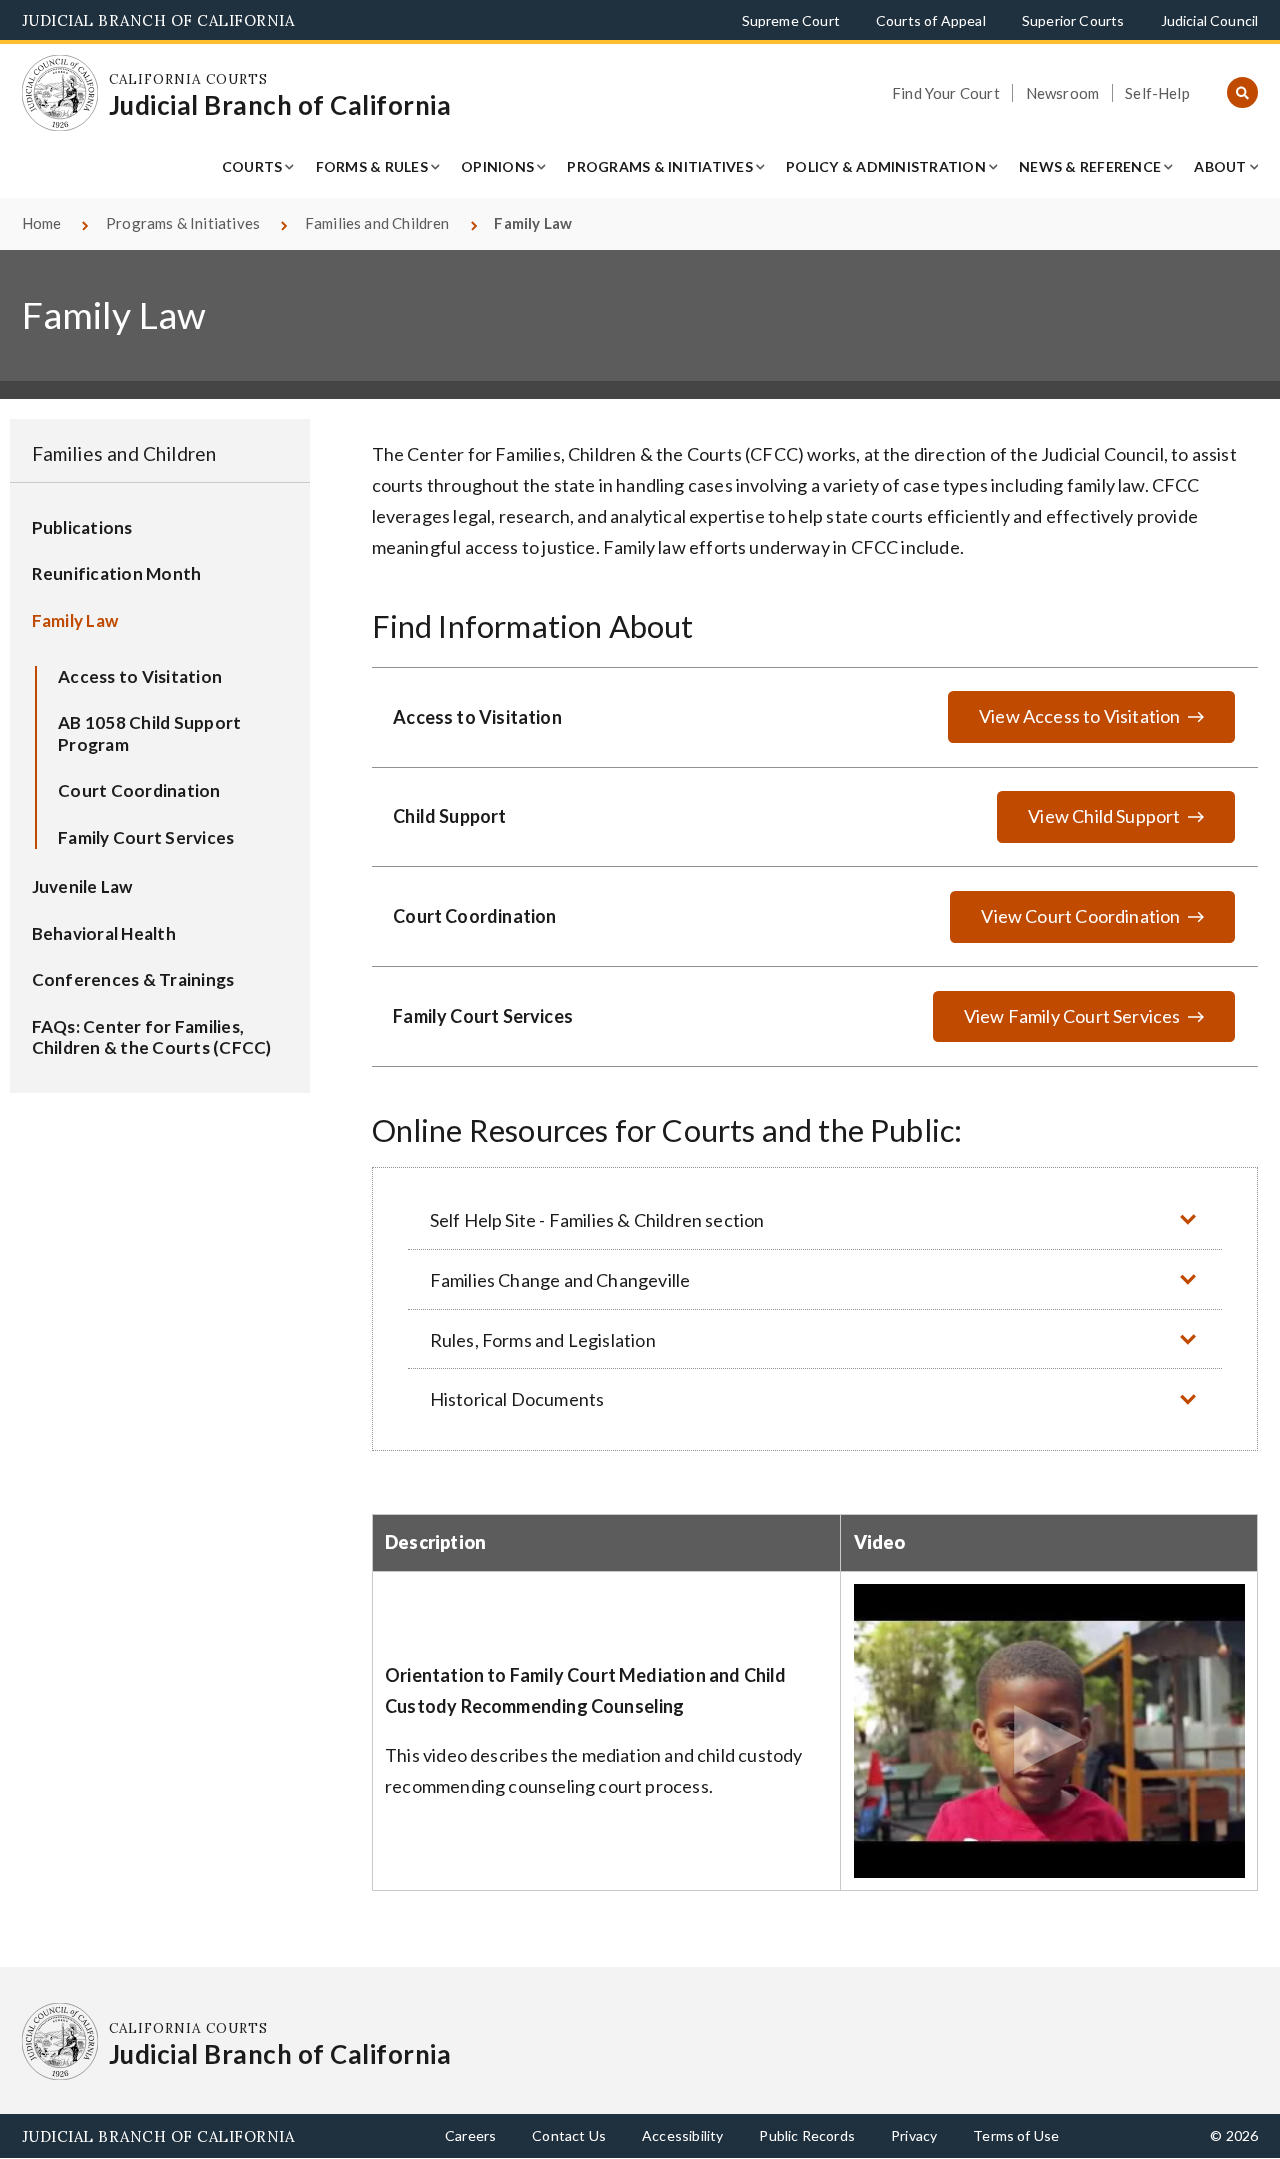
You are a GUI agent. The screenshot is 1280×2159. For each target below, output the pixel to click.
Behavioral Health (104, 933)
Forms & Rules (372, 166)
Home (42, 223)
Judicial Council (1210, 20)
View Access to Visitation (1080, 716)
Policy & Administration (886, 166)
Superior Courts (1073, 20)
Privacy (914, 2135)
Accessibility (682, 2135)
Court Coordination (139, 790)
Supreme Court (791, 20)
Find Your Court (946, 93)
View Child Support (1104, 816)
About (1220, 166)
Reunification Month (117, 573)
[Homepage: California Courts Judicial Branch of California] (60, 93)
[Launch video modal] (1049, 1730)
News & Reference (1090, 166)
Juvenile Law (82, 886)
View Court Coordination (1080, 916)
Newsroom (1062, 93)
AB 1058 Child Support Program (149, 733)
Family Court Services (146, 837)
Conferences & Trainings (133, 979)
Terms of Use (1016, 2135)
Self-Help (1157, 93)
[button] (815, 1219)
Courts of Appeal (931, 20)
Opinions (497, 166)
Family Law (75, 620)
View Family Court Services (1072, 1016)
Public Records (807, 2135)
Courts (252, 166)
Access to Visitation (140, 676)
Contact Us (569, 2135)
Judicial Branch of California (158, 20)
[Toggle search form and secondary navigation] (1242, 93)
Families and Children (377, 223)
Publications (82, 527)
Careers (470, 2135)
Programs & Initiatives (660, 166)
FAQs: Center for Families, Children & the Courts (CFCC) (152, 1037)
